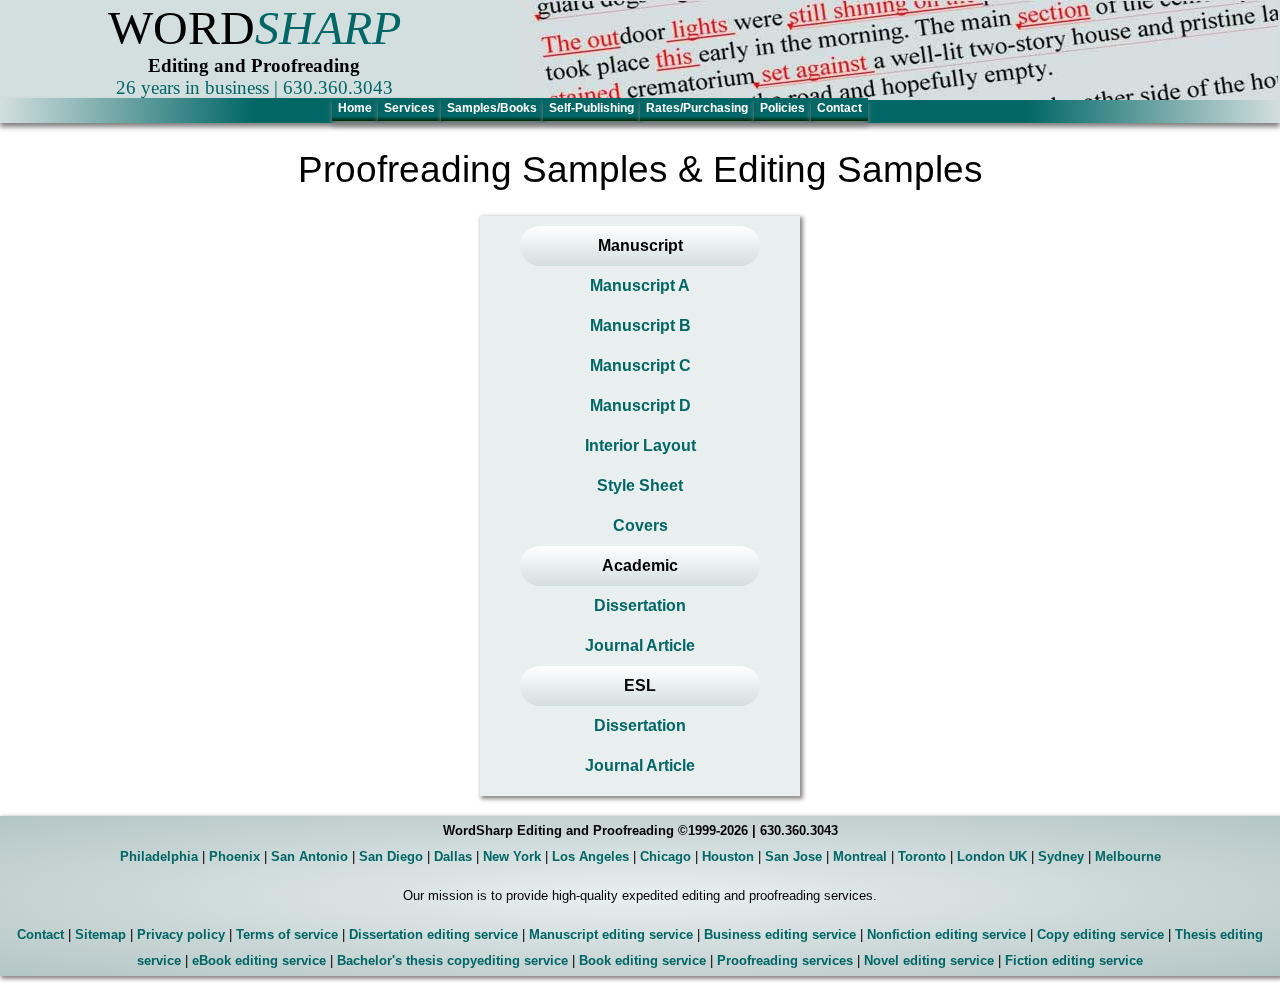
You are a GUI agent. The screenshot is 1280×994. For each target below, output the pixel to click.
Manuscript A (640, 285)
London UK (992, 856)
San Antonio (309, 856)
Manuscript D (640, 405)
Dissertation (640, 605)
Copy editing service (1100, 934)
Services (409, 108)
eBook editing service (259, 960)
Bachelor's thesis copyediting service (452, 960)
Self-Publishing (591, 108)
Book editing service (642, 960)
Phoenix (234, 856)
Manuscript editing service (611, 934)
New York (512, 856)
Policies (782, 108)
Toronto (922, 856)
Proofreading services (785, 960)
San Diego (391, 856)
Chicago (665, 856)
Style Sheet (640, 485)
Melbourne (1128, 856)
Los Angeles (590, 856)
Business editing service (780, 934)
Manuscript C (640, 365)
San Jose (793, 856)
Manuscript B (640, 325)
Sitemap (100, 934)
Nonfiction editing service (946, 934)
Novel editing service (929, 960)
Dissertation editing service (433, 934)
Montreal (860, 856)
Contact (839, 108)
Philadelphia (159, 856)
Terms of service (287, 934)
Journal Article (640, 645)
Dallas (453, 856)
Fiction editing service (1074, 960)
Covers (640, 525)
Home (355, 108)
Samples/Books (492, 108)
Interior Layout (640, 445)
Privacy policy (181, 934)
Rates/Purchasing (697, 108)
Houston (728, 856)
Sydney (1061, 856)
